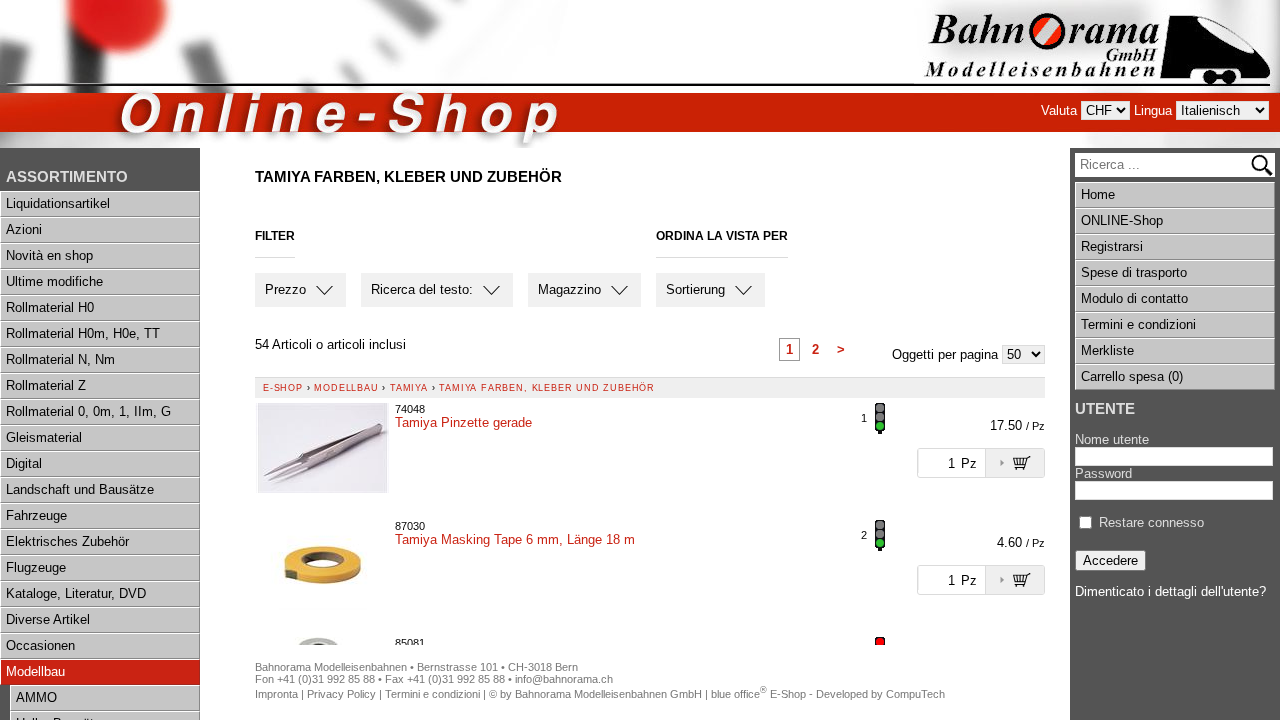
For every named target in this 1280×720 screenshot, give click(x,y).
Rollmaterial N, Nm (60, 359)
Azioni (24, 229)
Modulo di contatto (1134, 298)
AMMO (36, 697)
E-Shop (283, 388)
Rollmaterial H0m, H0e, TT (83, 333)
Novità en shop (49, 255)
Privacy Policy (341, 694)
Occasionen (40, 645)
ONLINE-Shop (1122, 220)
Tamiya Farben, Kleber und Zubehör (547, 388)
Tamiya (409, 388)
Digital (24, 463)
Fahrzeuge (36, 515)
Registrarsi (1112, 246)
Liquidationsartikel (58, 203)
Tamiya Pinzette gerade (463, 422)
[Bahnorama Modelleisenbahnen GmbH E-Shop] (1097, 74)
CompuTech (915, 694)
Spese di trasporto (1134, 272)
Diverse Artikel (48, 619)
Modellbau (35, 671)
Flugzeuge (36, 567)
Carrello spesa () (1132, 376)
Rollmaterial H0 (50, 307)
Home (1098, 194)
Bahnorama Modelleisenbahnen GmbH (608, 694)
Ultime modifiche (54, 281)
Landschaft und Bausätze (80, 489)
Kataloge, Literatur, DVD (76, 593)
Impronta (276, 694)
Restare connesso (1151, 522)
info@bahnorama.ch (564, 679)
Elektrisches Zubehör (67, 541)
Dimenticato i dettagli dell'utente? (1170, 591)
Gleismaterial (44, 437)
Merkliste (1107, 350)
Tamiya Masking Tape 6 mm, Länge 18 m (515, 539)
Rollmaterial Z (46, 385)
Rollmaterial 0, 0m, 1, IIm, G (88, 411)
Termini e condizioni (1138, 324)
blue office (739, 694)
